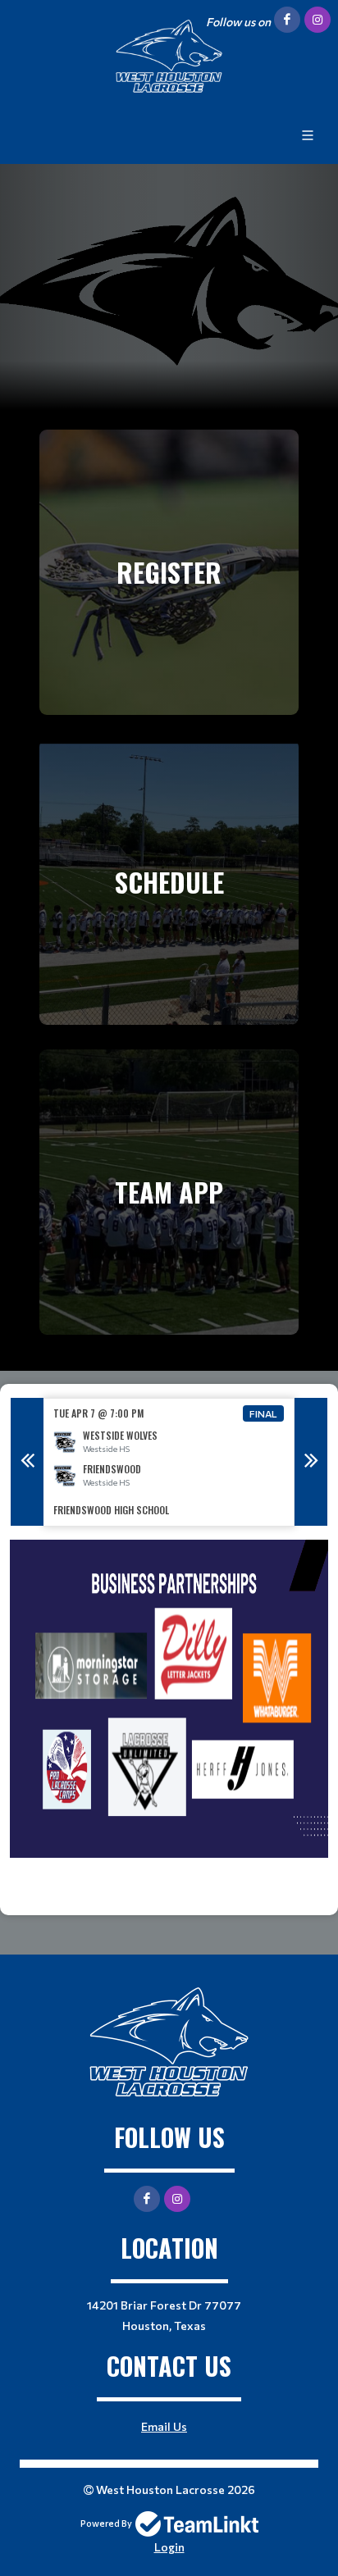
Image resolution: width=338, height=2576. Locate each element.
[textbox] (169, 1721)
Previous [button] (27, 1462)
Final (263, 1413)
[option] (169, 1462)
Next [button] (311, 1462)
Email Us (164, 2426)
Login (169, 2547)
